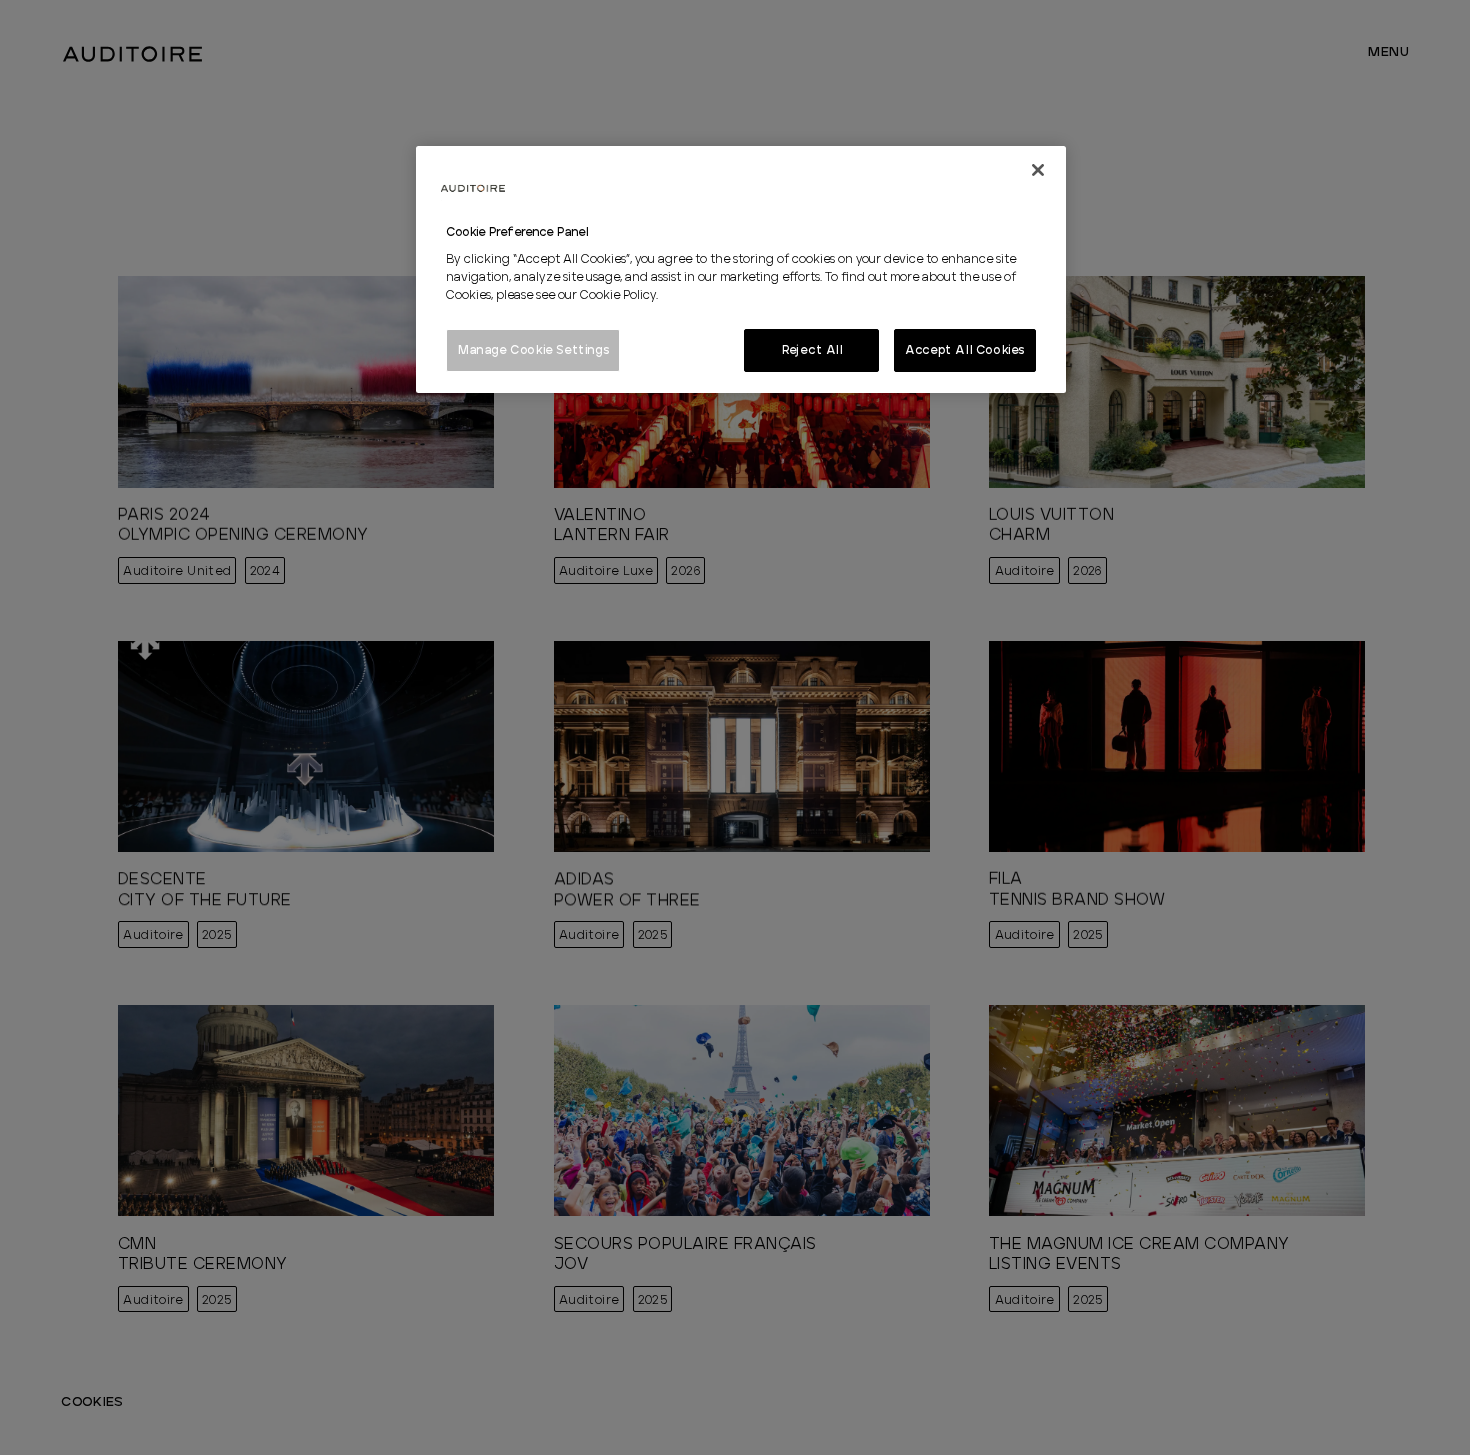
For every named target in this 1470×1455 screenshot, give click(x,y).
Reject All (812, 350)
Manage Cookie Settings (533, 350)
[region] (741, 270)
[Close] (1038, 170)
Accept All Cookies (965, 350)
